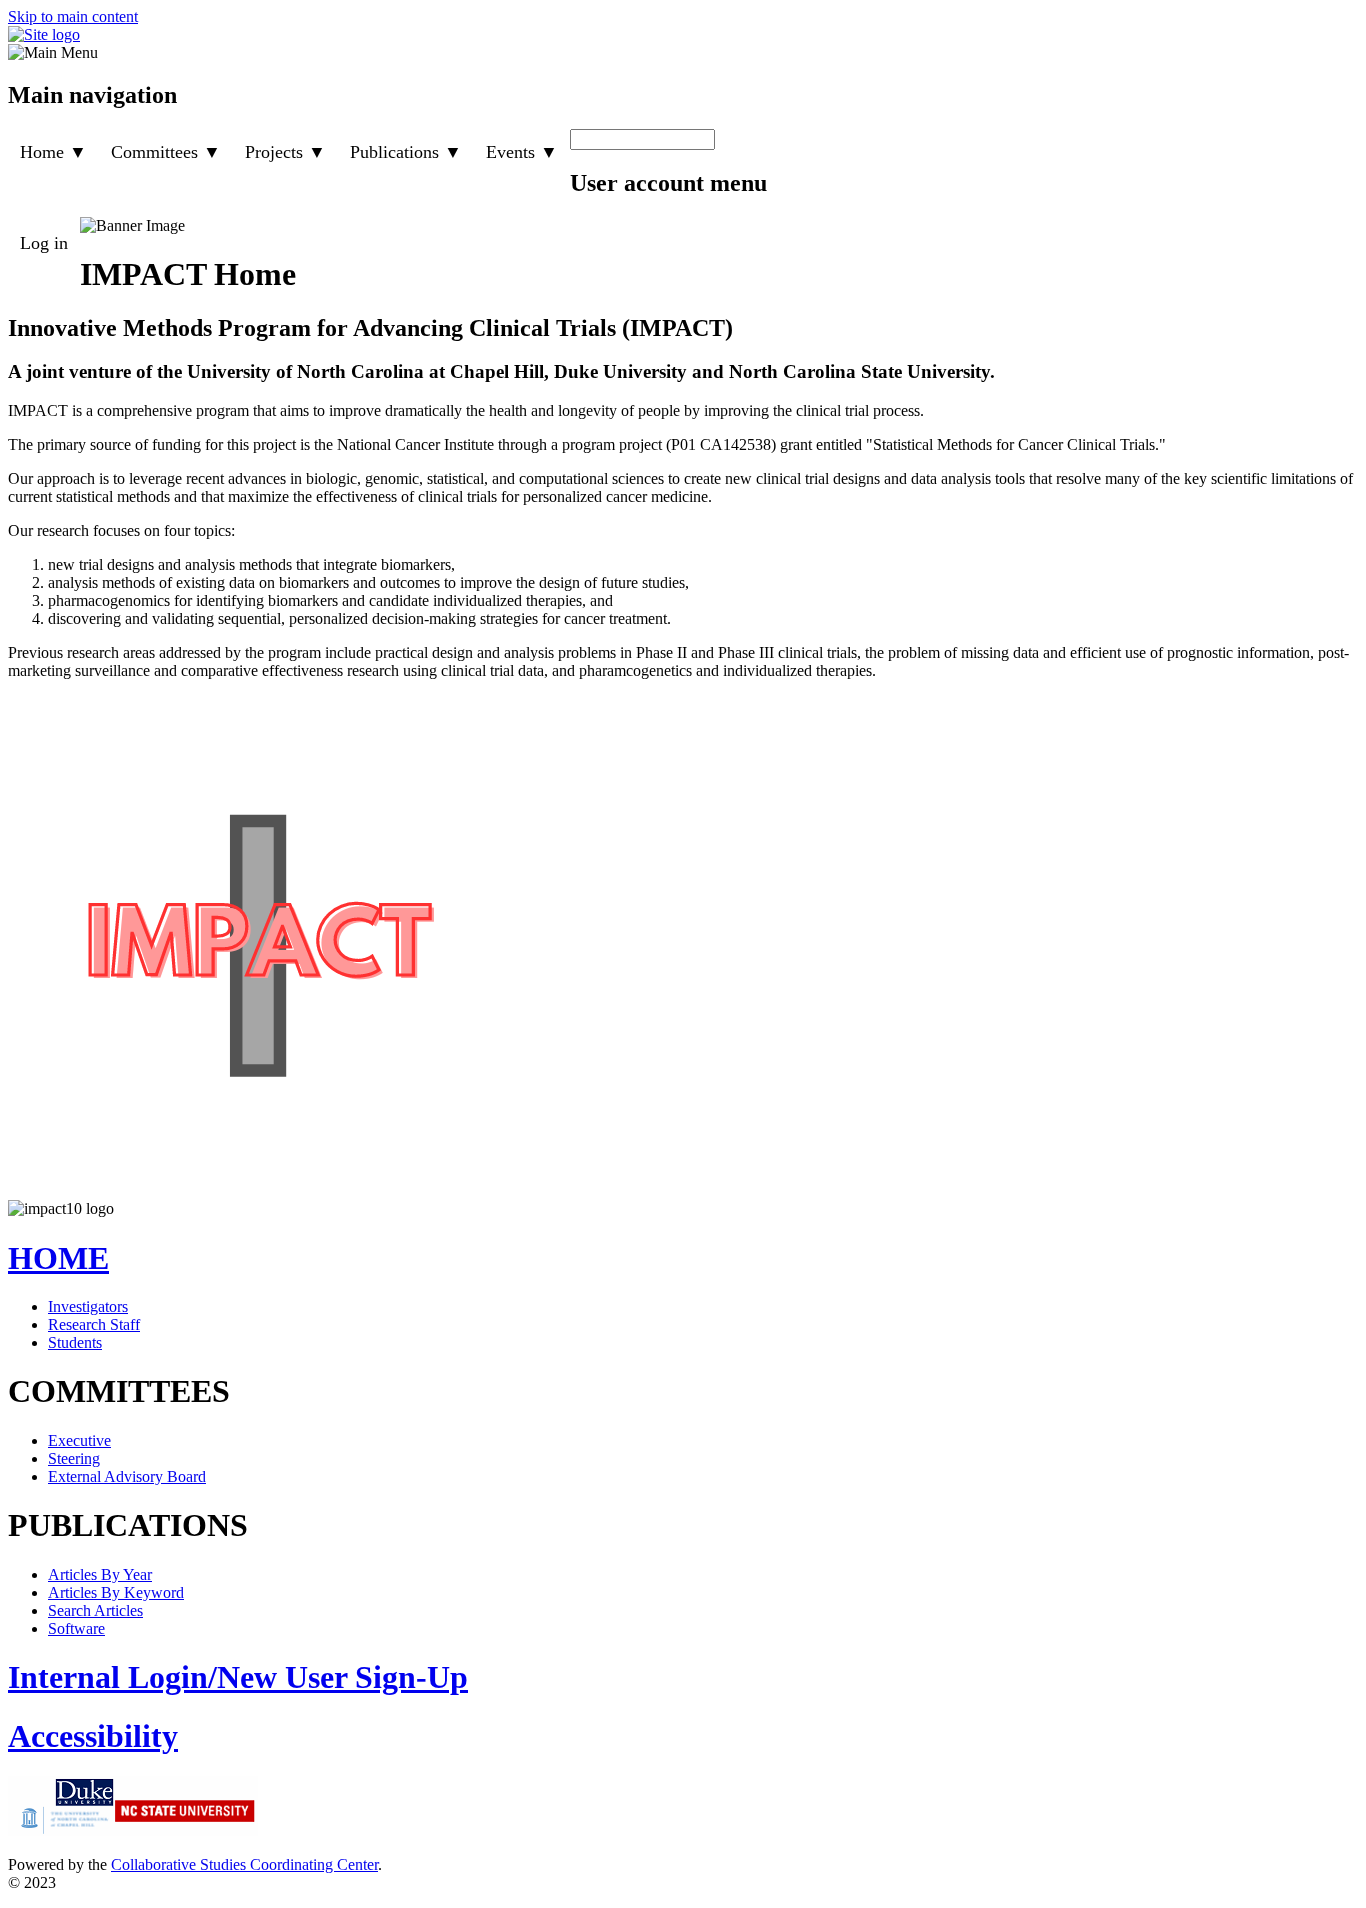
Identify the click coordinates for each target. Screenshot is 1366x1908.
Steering (74, 1458)
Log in (44, 243)
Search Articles (95, 1610)
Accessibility (93, 1736)
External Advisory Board (127, 1476)
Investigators (88, 1306)
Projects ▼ (285, 152)
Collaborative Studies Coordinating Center (244, 1864)
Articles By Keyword (116, 1592)
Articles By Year (100, 1574)
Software (76, 1628)
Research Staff (94, 1324)
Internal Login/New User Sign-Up (238, 1677)
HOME (58, 1258)
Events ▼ (522, 152)
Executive (79, 1440)
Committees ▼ (166, 152)
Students (75, 1342)
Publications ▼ (406, 152)
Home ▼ (53, 152)
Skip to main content (73, 16)
